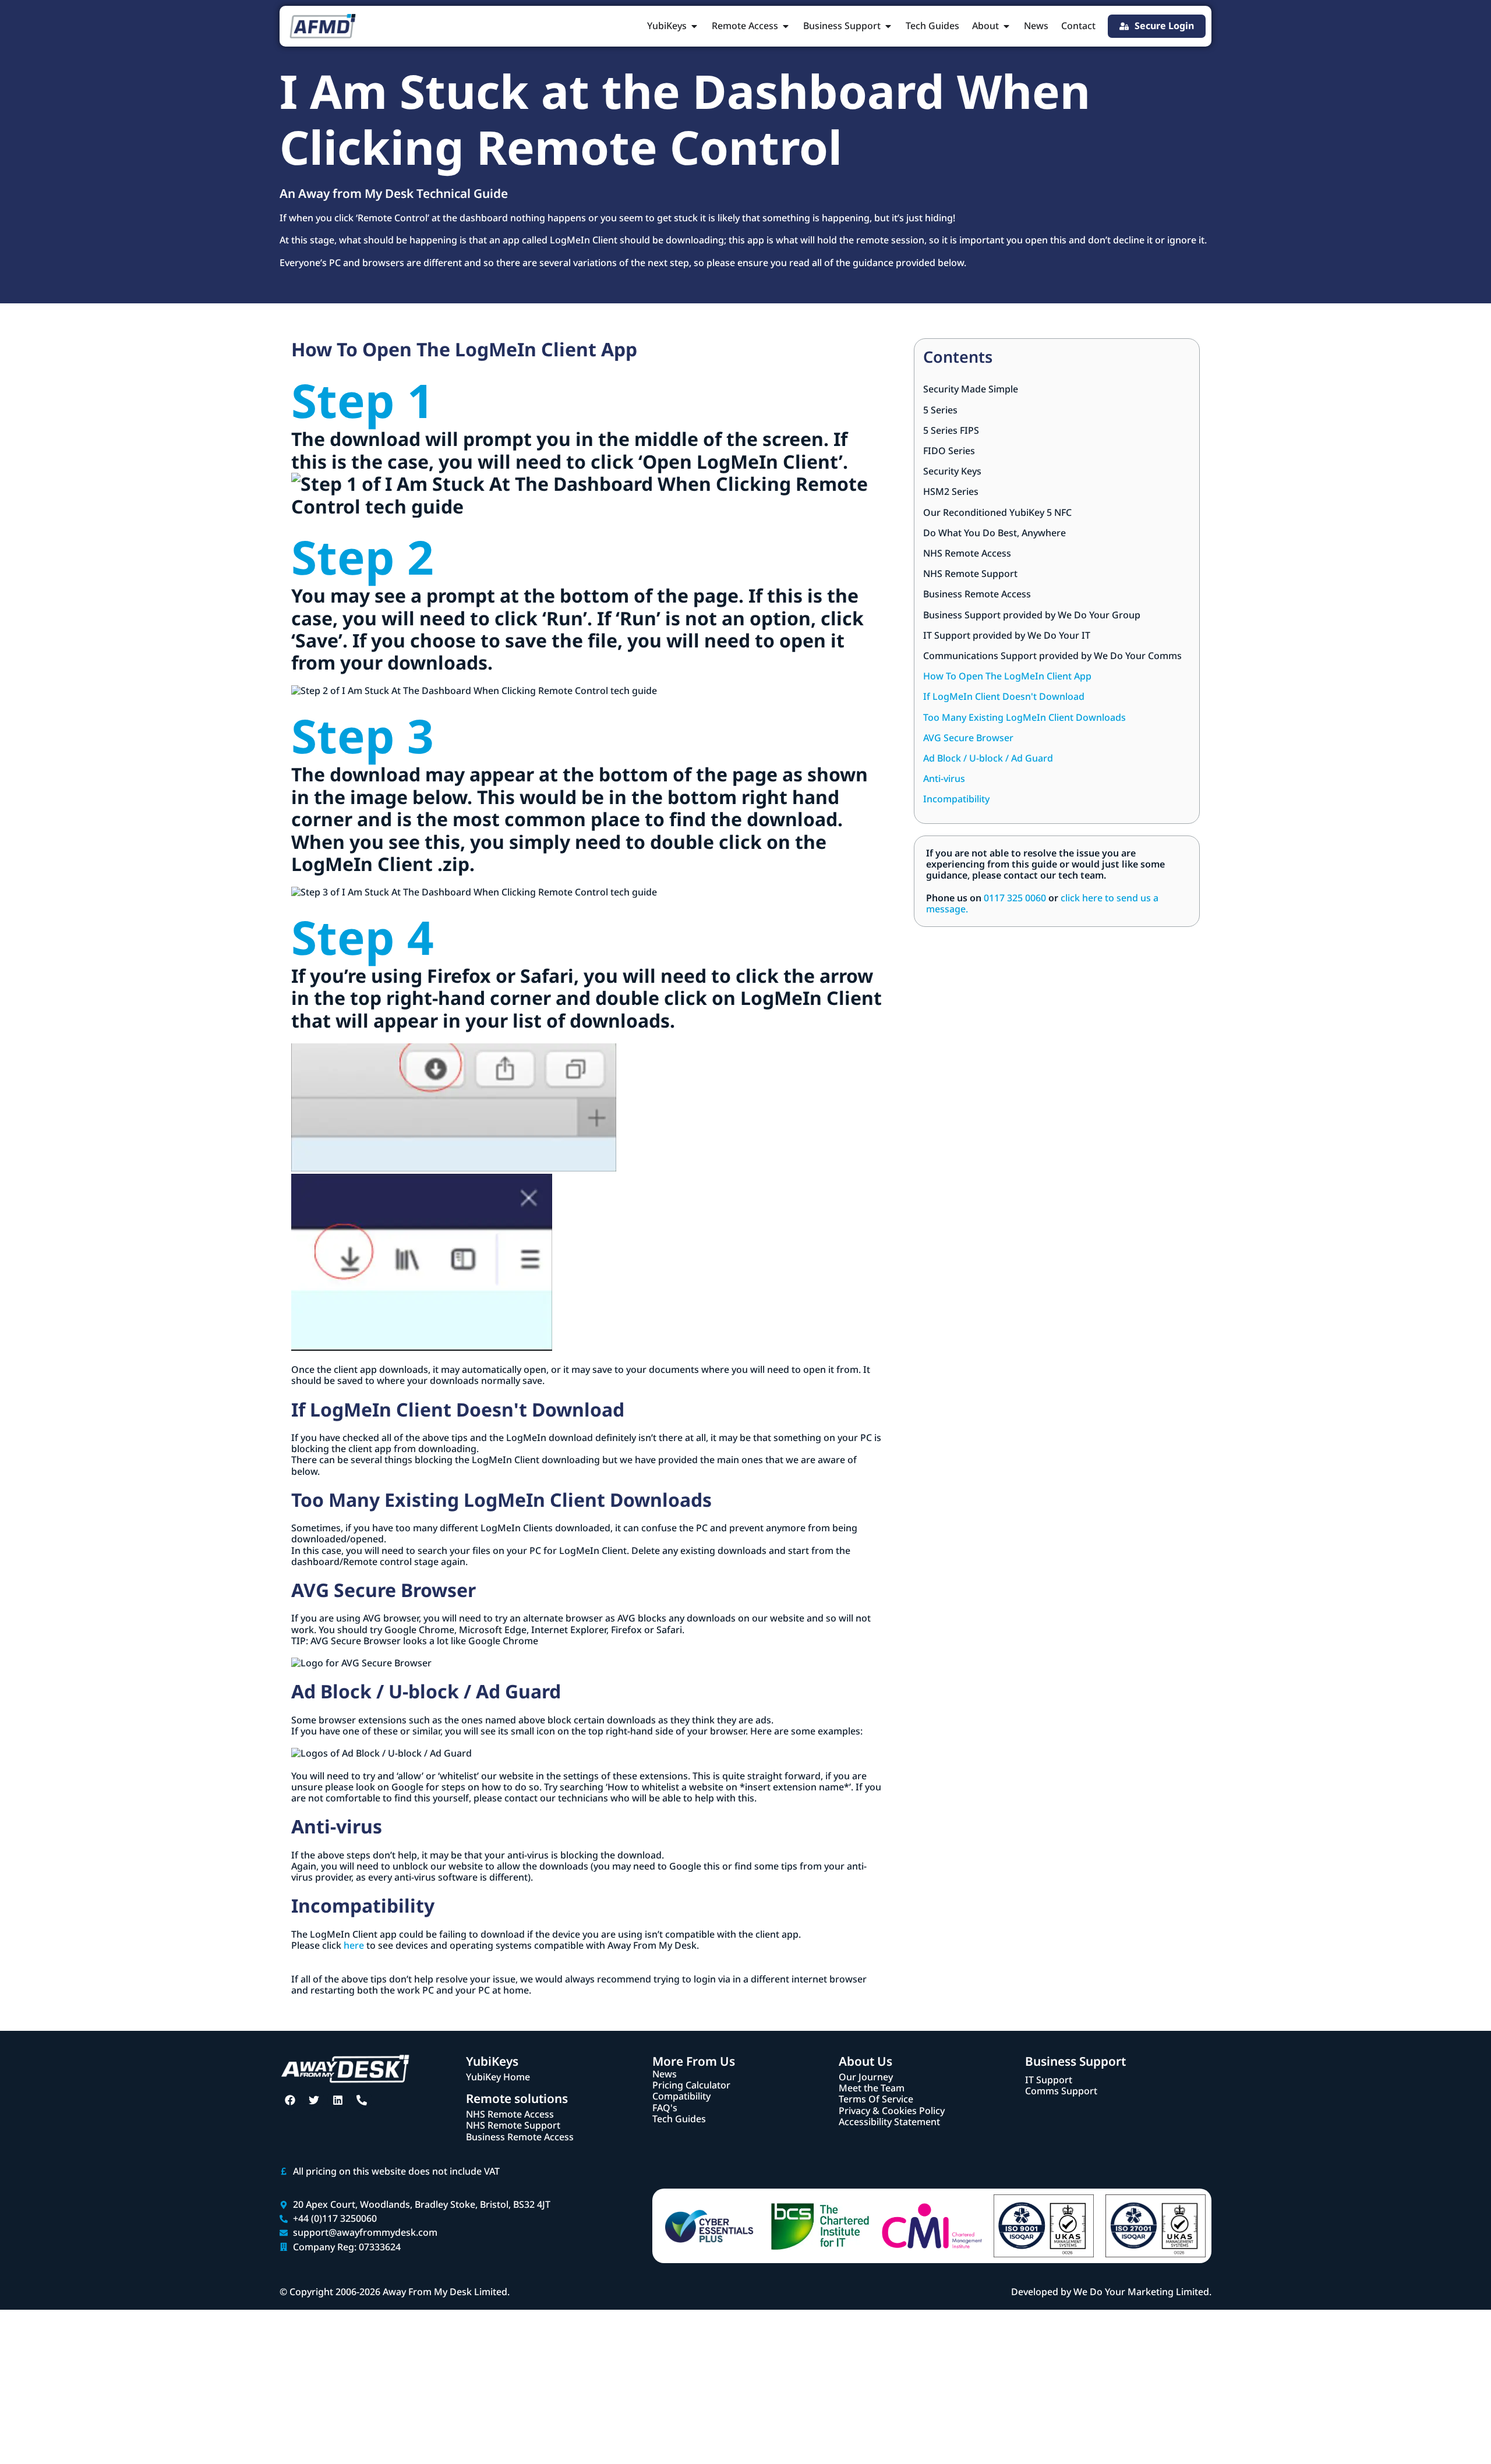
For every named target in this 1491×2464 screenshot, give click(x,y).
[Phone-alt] (362, 2100)
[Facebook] (290, 2100)
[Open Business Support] (888, 26)
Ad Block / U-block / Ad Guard (988, 758)
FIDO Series (949, 451)
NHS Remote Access (967, 553)
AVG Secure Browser (968, 738)
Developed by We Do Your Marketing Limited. (1111, 2292)
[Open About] (1006, 26)
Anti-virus (944, 779)
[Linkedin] (338, 2100)
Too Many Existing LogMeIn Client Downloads (1024, 718)
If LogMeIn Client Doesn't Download (1004, 697)
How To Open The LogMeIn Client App (1007, 676)
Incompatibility (956, 799)
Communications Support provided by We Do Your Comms (1052, 656)
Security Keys (952, 471)
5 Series (940, 410)
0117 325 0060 (1015, 898)
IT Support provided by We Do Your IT (1007, 636)
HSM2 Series (951, 492)
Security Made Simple (971, 389)
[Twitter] (314, 2100)
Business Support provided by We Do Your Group (1032, 615)
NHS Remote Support (970, 574)
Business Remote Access (977, 594)
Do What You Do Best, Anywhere (994, 533)
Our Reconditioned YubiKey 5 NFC (997, 513)
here (354, 1945)
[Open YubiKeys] (694, 26)
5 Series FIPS (951, 431)
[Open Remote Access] (786, 26)
